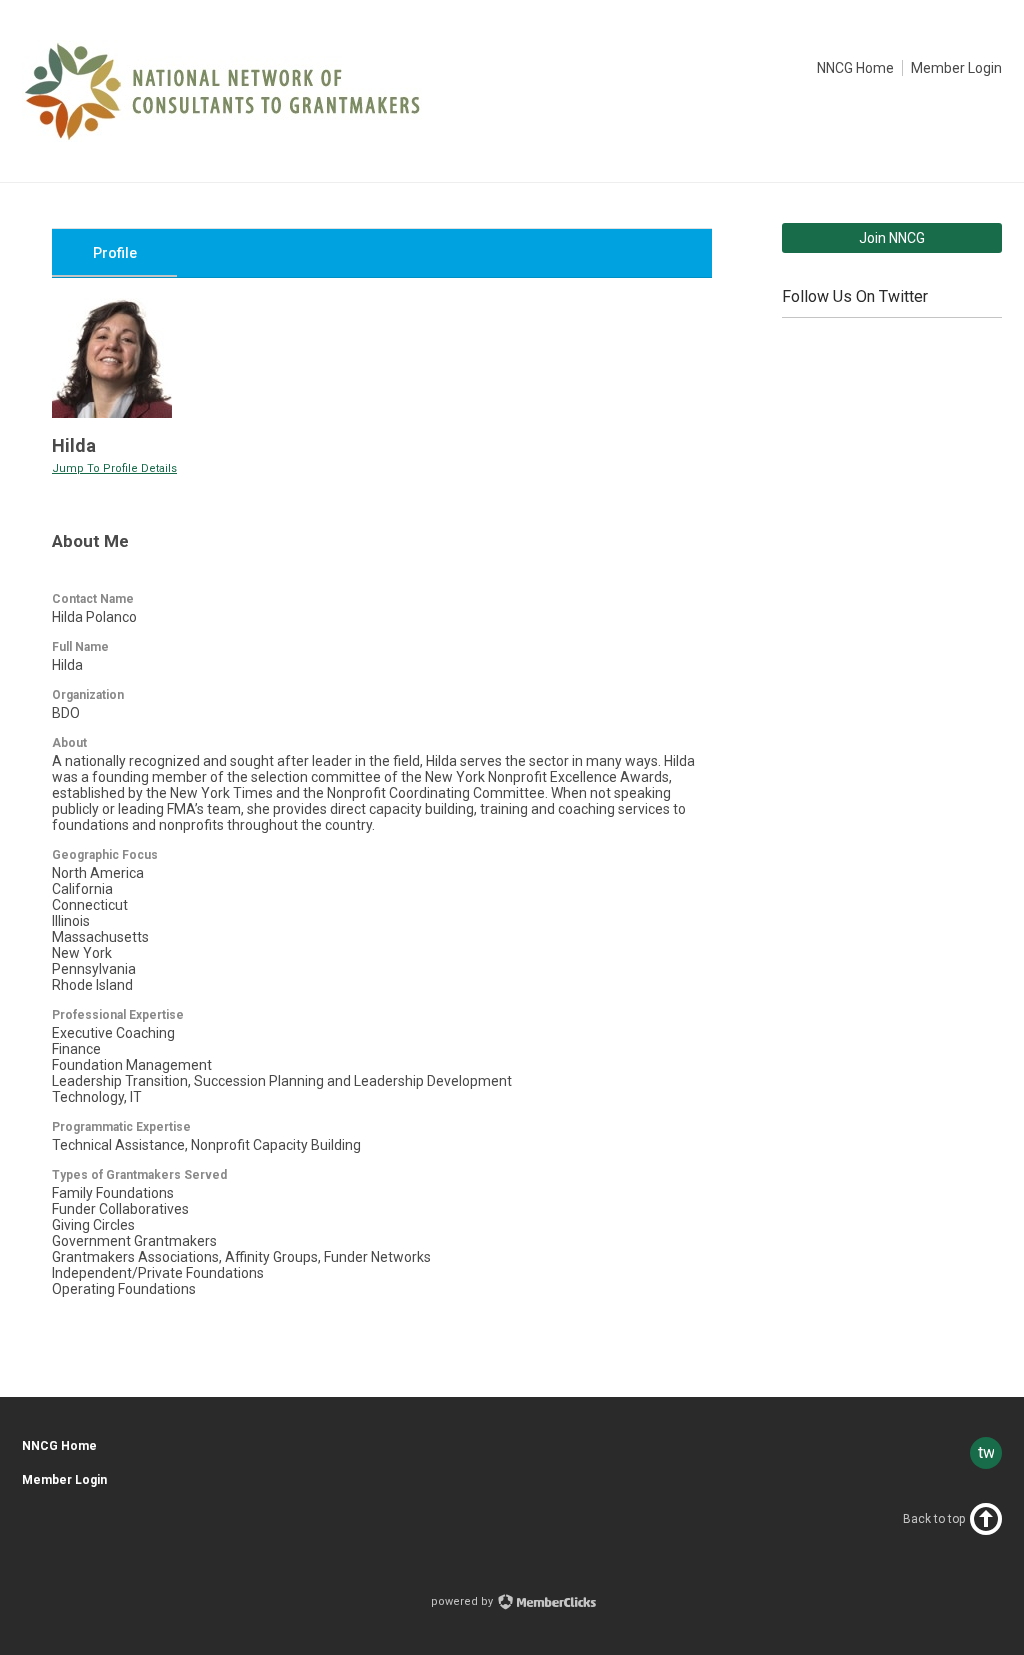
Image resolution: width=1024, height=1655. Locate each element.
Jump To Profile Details (114, 468)
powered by (463, 1601)
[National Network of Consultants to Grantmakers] (222, 137)
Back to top (934, 1519)
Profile (115, 253)
